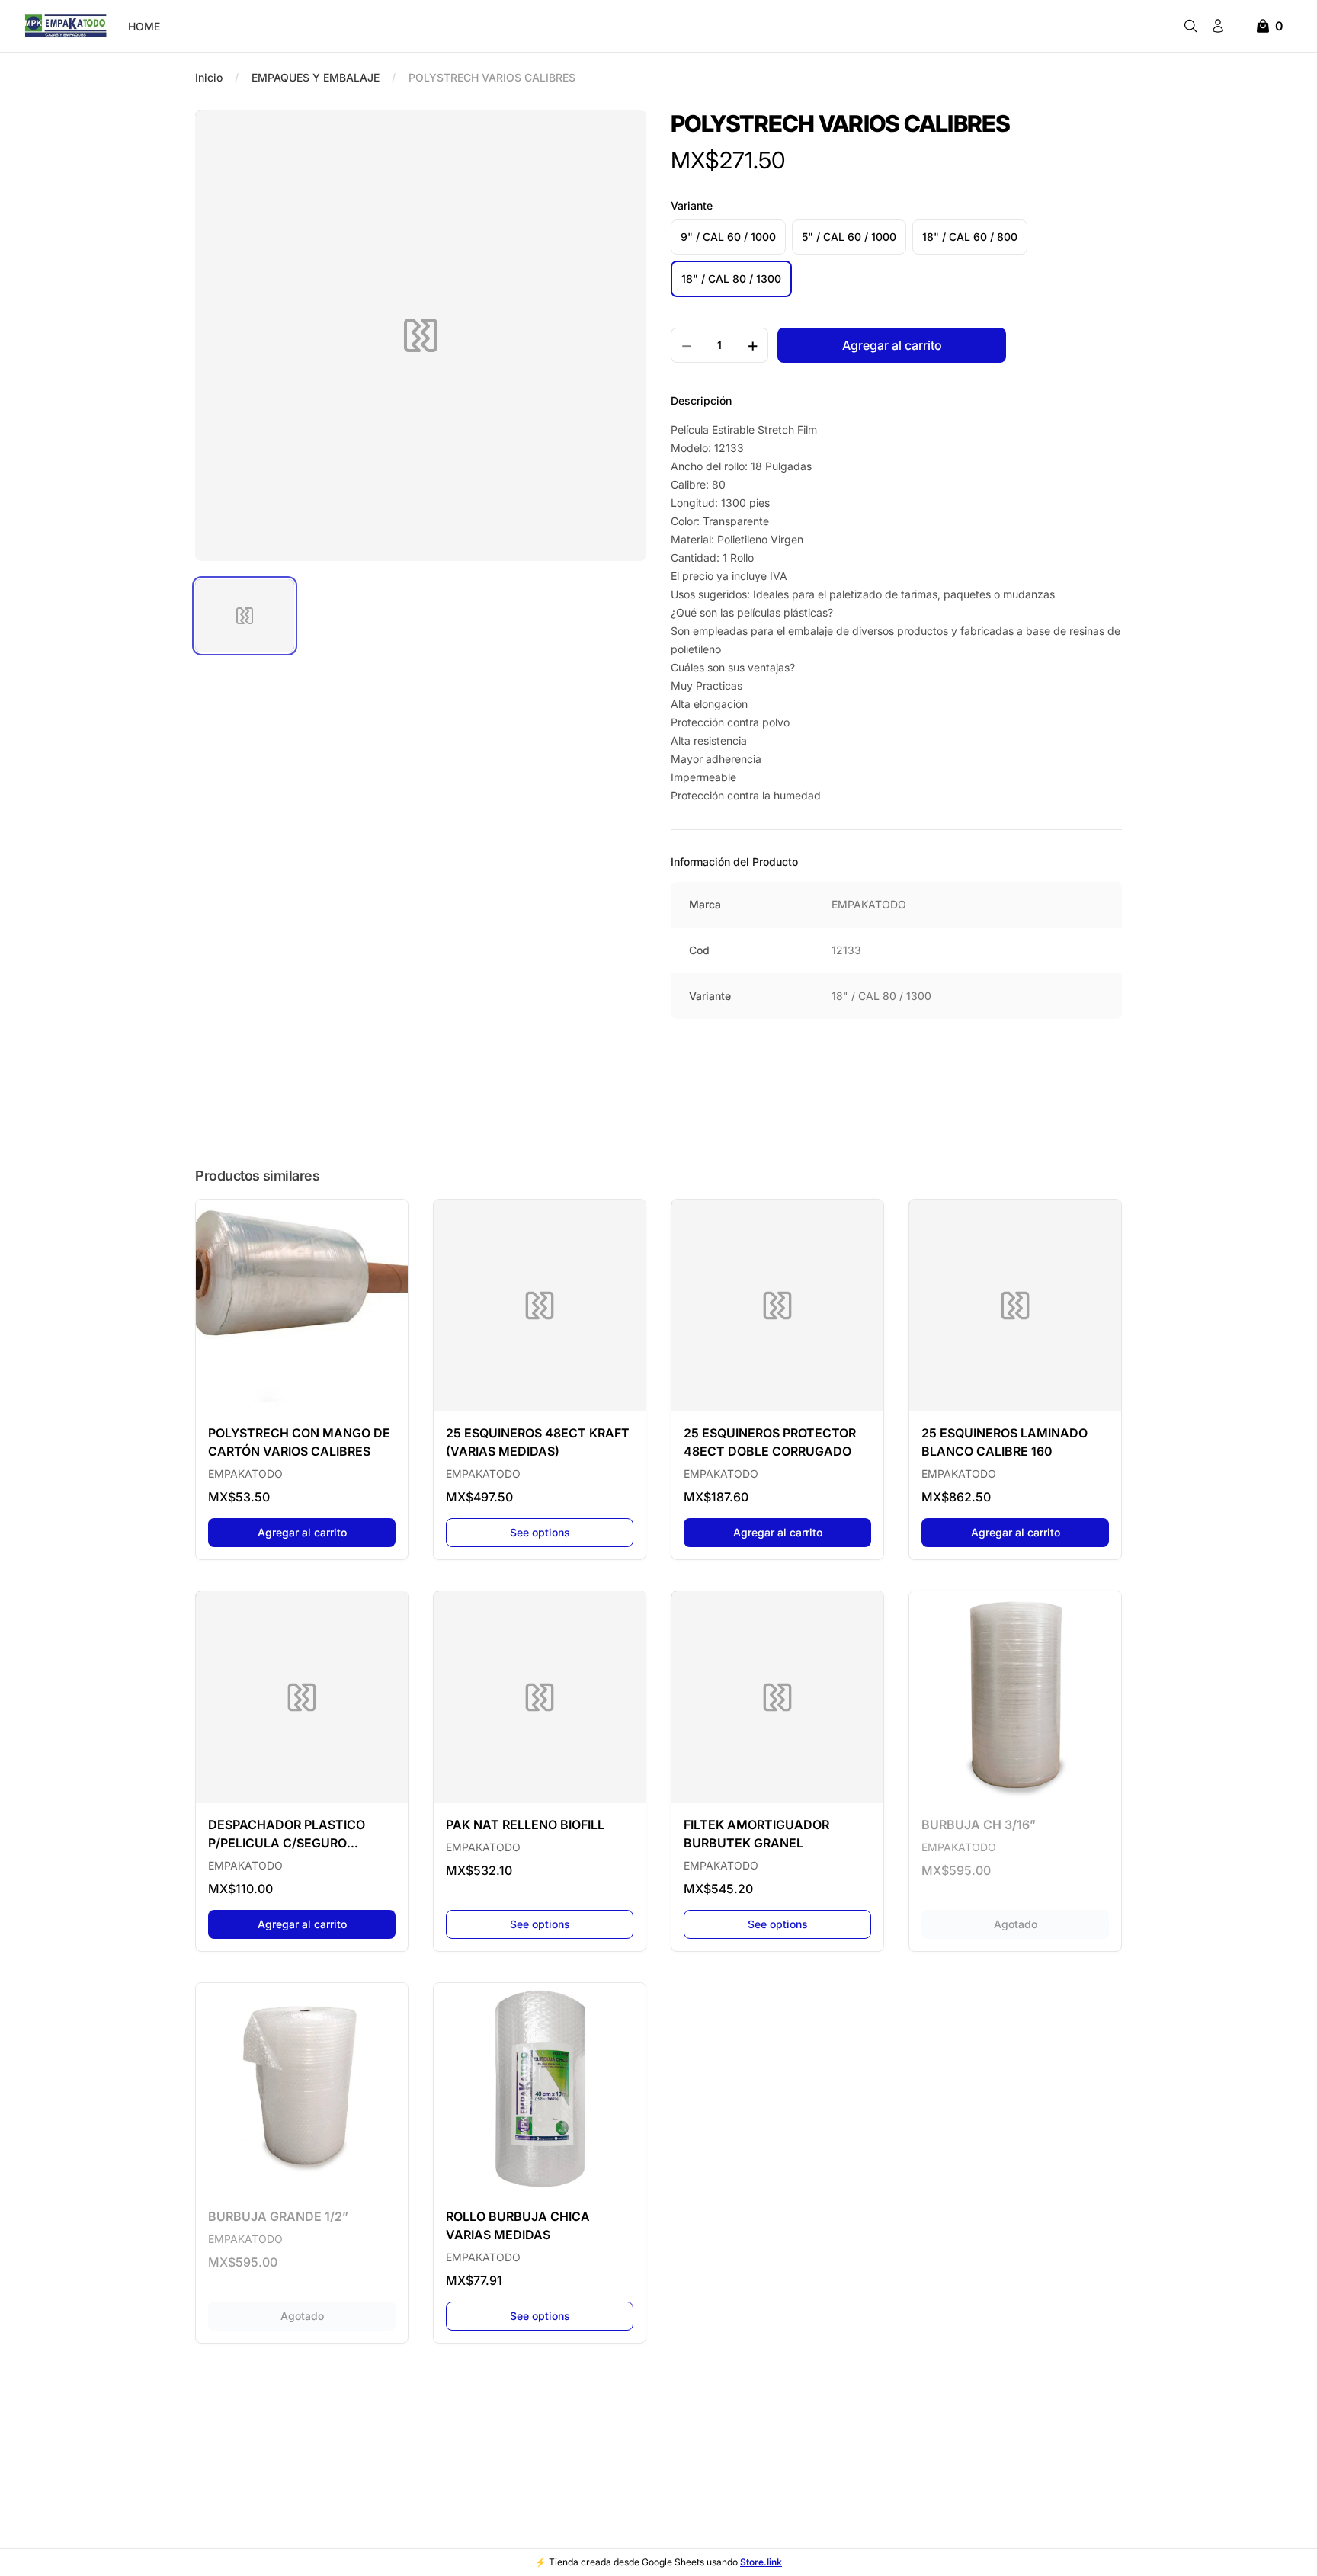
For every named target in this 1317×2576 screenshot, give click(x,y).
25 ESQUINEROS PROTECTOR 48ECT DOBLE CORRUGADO (770, 1442)
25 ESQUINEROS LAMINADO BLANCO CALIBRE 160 (1005, 1442)
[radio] (728, 237)
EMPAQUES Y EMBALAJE (316, 77)
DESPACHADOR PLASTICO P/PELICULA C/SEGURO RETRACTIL (287, 1834)
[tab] (245, 616)
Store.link (761, 2562)
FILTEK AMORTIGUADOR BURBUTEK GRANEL (756, 1834)
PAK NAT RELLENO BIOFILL (525, 1825)
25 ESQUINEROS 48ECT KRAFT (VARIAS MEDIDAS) (538, 1442)
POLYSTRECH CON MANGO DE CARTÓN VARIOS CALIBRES (299, 1442)
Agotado (1051, 1924)
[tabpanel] (421, 335)
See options (540, 1532)
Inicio (209, 77)
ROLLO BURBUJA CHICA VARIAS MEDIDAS (518, 2225)
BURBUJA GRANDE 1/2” (278, 2216)
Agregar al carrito (327, 1532)
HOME (144, 26)
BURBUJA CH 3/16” (979, 1825)
